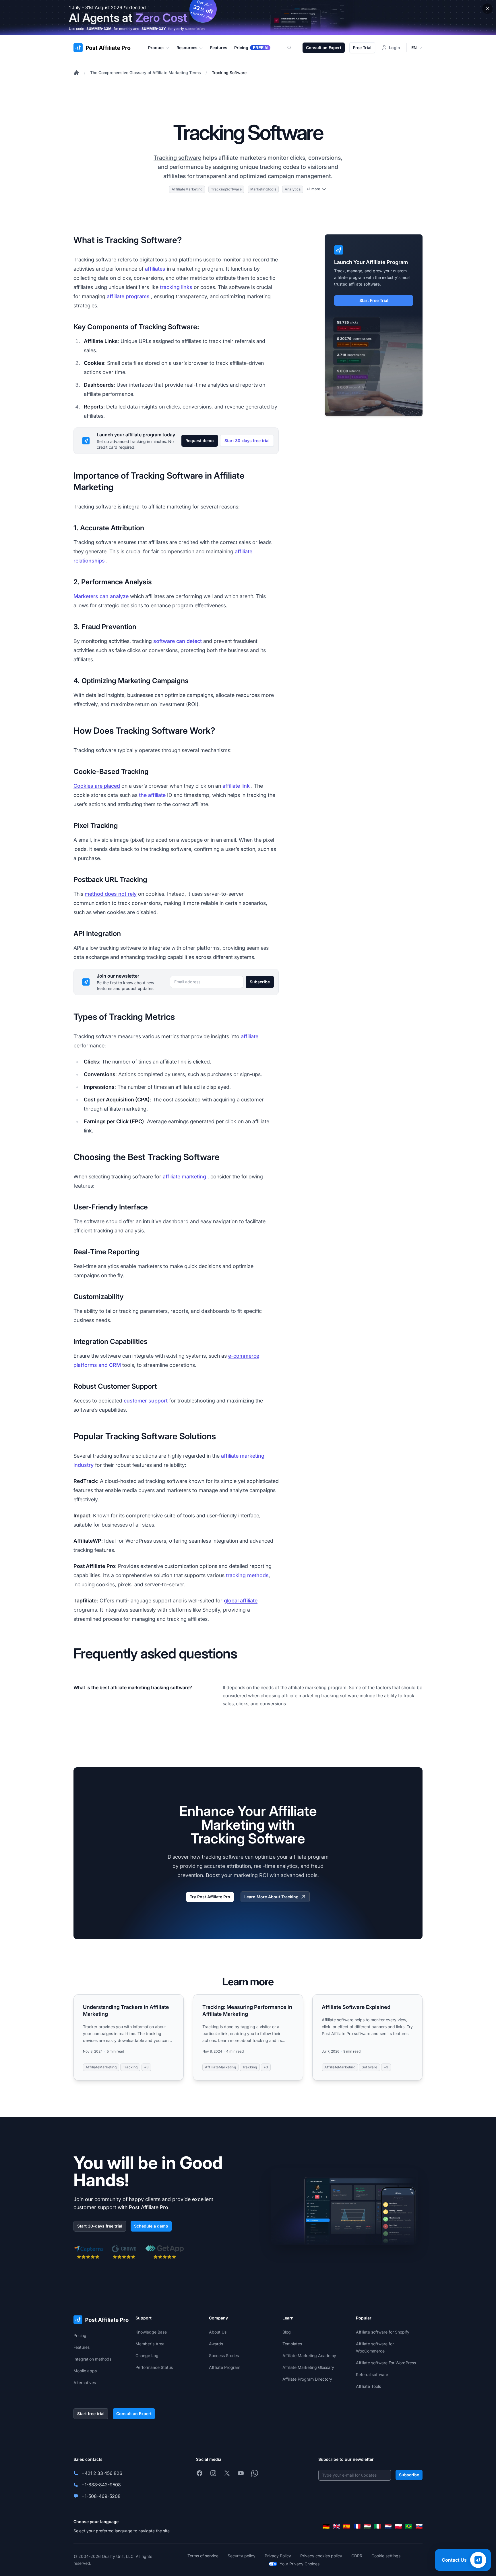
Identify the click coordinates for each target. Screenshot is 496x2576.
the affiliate (152, 795)
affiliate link (236, 786)
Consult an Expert (324, 48)
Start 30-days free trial (247, 441)
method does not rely (111, 894)
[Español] (347, 2526)
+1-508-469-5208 (101, 2496)
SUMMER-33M (99, 29)
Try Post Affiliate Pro (210, 1897)
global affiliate (241, 1601)
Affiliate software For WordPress (386, 2363)
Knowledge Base (151, 2332)
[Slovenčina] (419, 2526)
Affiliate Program (225, 2367)
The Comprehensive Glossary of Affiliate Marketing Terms (146, 73)
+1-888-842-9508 (101, 2485)
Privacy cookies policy (321, 2556)
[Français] (357, 2526)
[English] (336, 2526)
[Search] (293, 48)
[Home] (76, 73)
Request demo (200, 441)
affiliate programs (128, 296)
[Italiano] (378, 2526)
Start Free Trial (374, 300)
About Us (218, 2332)
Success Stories (224, 2356)
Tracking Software (229, 73)
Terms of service (203, 2556)
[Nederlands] (388, 2526)
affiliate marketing (184, 1177)
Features (82, 2347)
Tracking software (177, 158)
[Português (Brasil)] (409, 2526)
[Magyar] (367, 2526)
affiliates (155, 269)
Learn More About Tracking (271, 1897)
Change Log (147, 2356)
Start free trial (91, 2414)
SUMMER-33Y (154, 29)
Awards (216, 2344)
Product (156, 48)
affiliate (250, 1036)
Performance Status (154, 2367)
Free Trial (362, 48)
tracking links (176, 287)
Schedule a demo (151, 2226)
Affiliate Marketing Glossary (308, 2367)
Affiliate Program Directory (307, 2379)
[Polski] (398, 2526)
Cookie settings (386, 2556)
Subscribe (260, 982)
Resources (187, 48)
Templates (292, 2344)
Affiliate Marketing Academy (309, 2356)
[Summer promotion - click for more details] (248, 18)
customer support (146, 1401)
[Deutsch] (326, 2526)
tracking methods (247, 1575)
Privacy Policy (278, 2556)
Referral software (372, 2374)
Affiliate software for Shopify (383, 2332)
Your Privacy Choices (300, 2564)
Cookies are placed (97, 786)
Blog (287, 2332)
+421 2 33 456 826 (102, 2473)
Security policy (242, 2556)
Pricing (80, 2335)
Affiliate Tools (368, 2386)
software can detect (178, 641)
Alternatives (85, 2383)
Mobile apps (85, 2371)
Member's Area (150, 2344)
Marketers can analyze (101, 596)
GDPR (357, 2556)
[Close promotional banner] (487, 9)
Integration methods (92, 2359)
